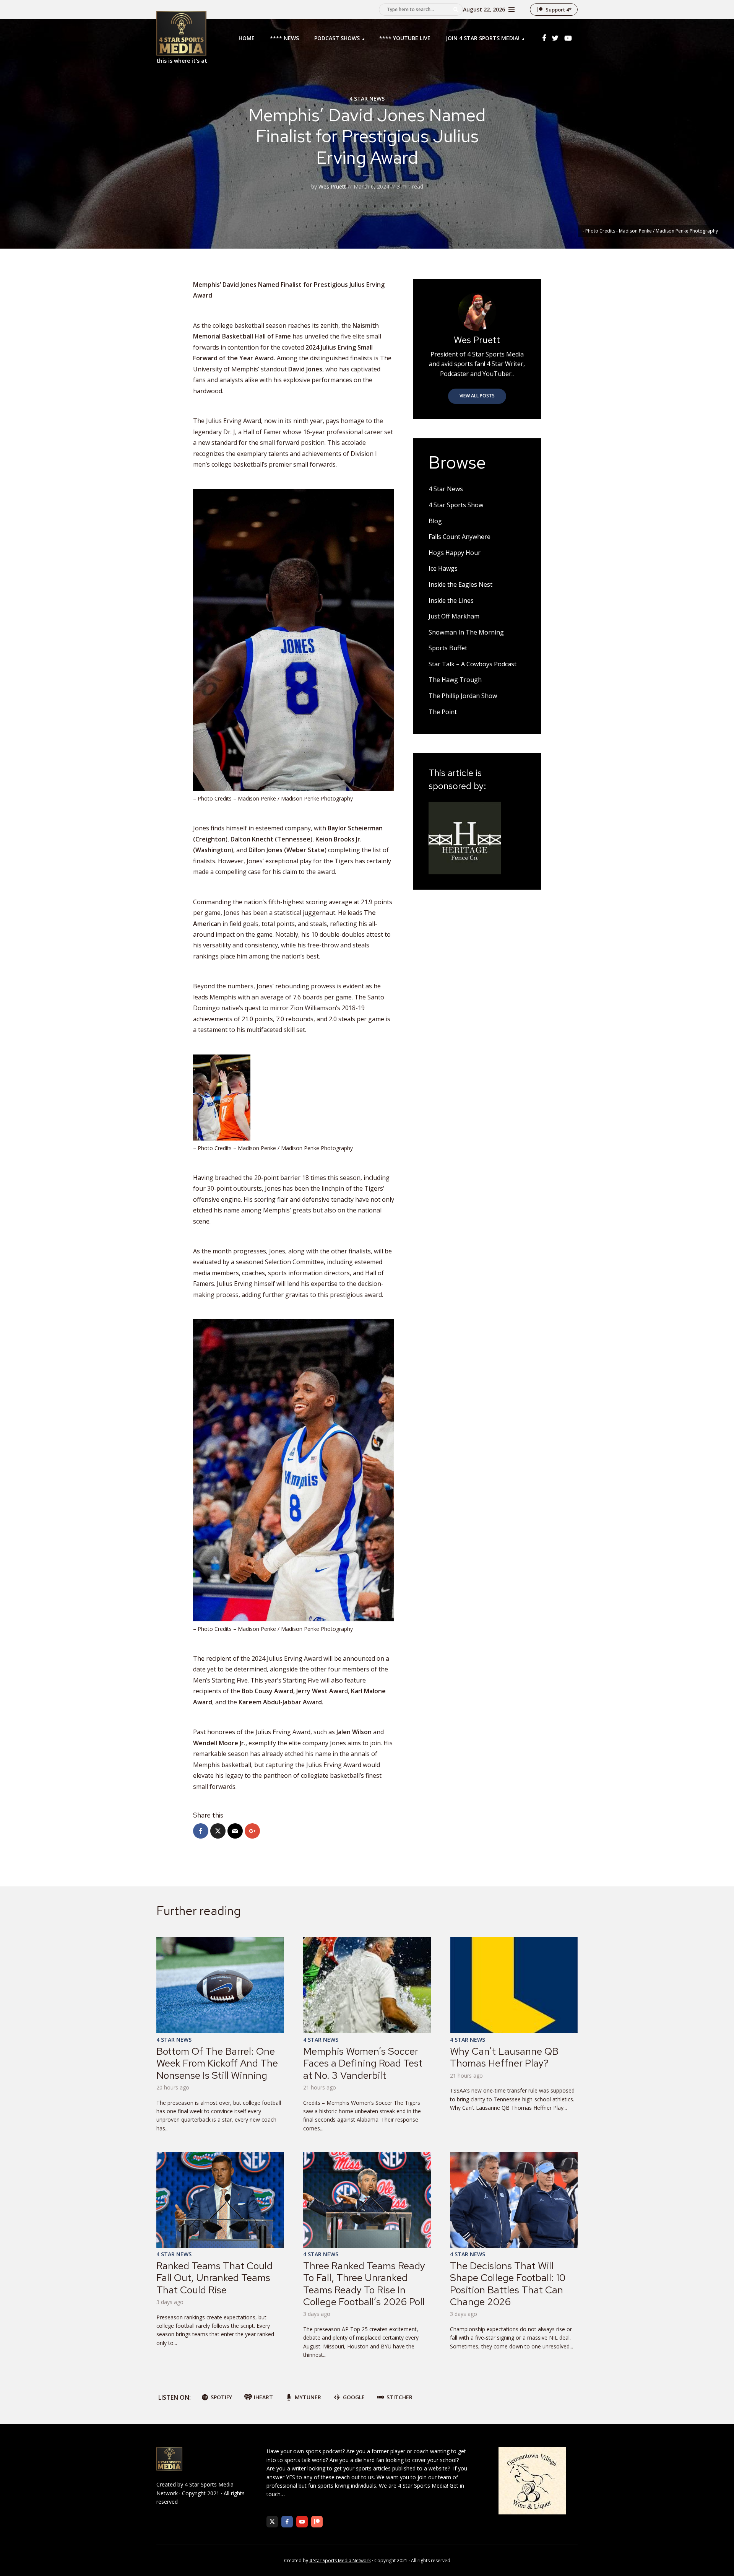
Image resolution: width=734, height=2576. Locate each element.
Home (247, 38)
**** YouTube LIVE (405, 38)
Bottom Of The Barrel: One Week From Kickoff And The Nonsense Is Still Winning (217, 2063)
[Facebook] (287, 2522)
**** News (284, 38)
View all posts (477, 396)
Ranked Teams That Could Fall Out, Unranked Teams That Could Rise (214, 2278)
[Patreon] (317, 2522)
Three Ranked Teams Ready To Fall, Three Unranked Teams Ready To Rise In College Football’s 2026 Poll (364, 2284)
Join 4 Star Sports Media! (483, 38)
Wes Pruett (332, 186)
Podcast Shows (337, 38)
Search (456, 10)
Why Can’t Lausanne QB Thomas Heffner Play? (504, 2057)
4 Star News (367, 98)
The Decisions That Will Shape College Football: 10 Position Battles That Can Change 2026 (508, 2284)
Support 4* (559, 10)
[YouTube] (302, 2522)
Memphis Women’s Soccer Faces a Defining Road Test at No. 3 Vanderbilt (363, 2063)
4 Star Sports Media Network (340, 2561)
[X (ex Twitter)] (272, 2522)
